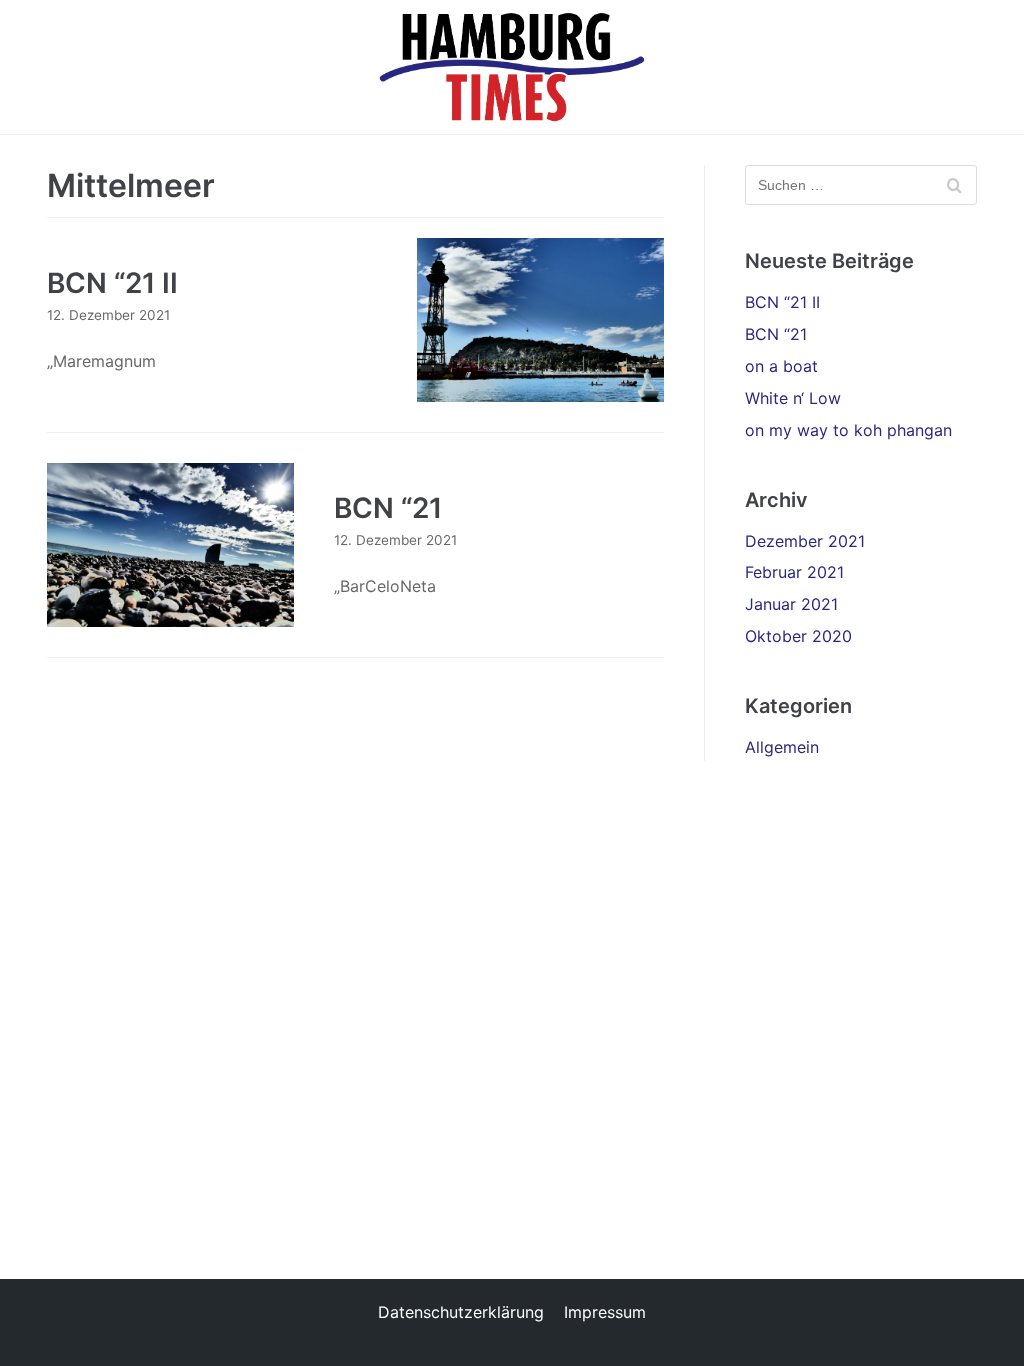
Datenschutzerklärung (461, 1312)
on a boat (781, 366)
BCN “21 (388, 508)
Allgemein (782, 747)
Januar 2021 (791, 604)
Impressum (605, 1312)
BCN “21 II (112, 283)
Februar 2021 (794, 572)
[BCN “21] (170, 545)
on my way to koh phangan (848, 430)
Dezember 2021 (805, 541)
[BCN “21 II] (540, 320)
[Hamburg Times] (512, 67)
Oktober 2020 (798, 636)
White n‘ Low (793, 398)
